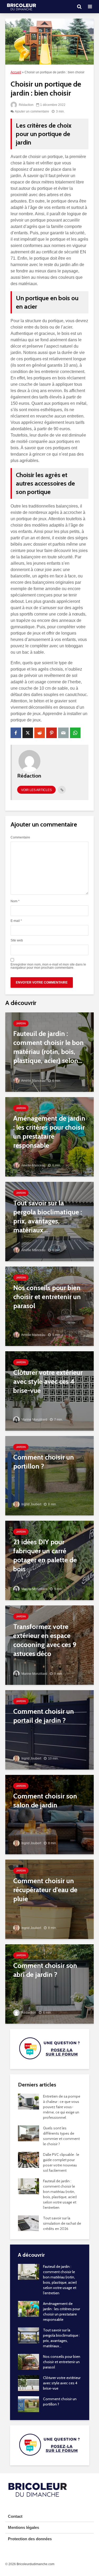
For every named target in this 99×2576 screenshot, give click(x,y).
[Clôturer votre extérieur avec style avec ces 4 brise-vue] (49, 1391)
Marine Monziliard (34, 1420)
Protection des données (30, 2539)
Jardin (21, 1023)
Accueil (16, 72)
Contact (15, 2516)
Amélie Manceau (33, 1081)
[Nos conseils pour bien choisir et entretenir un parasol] (49, 1306)
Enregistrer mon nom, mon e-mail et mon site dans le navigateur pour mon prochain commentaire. (48, 966)
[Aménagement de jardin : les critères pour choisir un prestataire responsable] (49, 1136)
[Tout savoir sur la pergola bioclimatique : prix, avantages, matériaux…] (49, 1221)
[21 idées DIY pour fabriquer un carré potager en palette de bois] (49, 1560)
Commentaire (20, 837)
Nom (15, 901)
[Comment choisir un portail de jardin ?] (49, 1729)
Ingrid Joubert (31, 1504)
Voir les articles (36, 790)
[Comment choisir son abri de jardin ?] (49, 1984)
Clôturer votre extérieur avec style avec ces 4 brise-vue (62, 2383)
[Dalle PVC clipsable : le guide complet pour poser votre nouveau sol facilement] (29, 2159)
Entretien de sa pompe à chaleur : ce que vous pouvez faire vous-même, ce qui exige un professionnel (62, 2107)
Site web (17, 940)
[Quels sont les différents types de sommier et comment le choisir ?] (29, 2133)
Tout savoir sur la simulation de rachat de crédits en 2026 (62, 2223)
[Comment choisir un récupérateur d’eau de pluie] (49, 1899)
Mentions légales (23, 2527)
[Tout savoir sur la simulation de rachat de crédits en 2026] (28, 2223)
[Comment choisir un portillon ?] (49, 1475)
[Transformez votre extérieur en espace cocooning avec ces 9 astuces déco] (49, 1645)
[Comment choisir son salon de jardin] (49, 1814)
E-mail (16, 921)
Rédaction (26, 105)
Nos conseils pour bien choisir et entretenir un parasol (62, 2362)
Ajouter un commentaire (32, 111)
